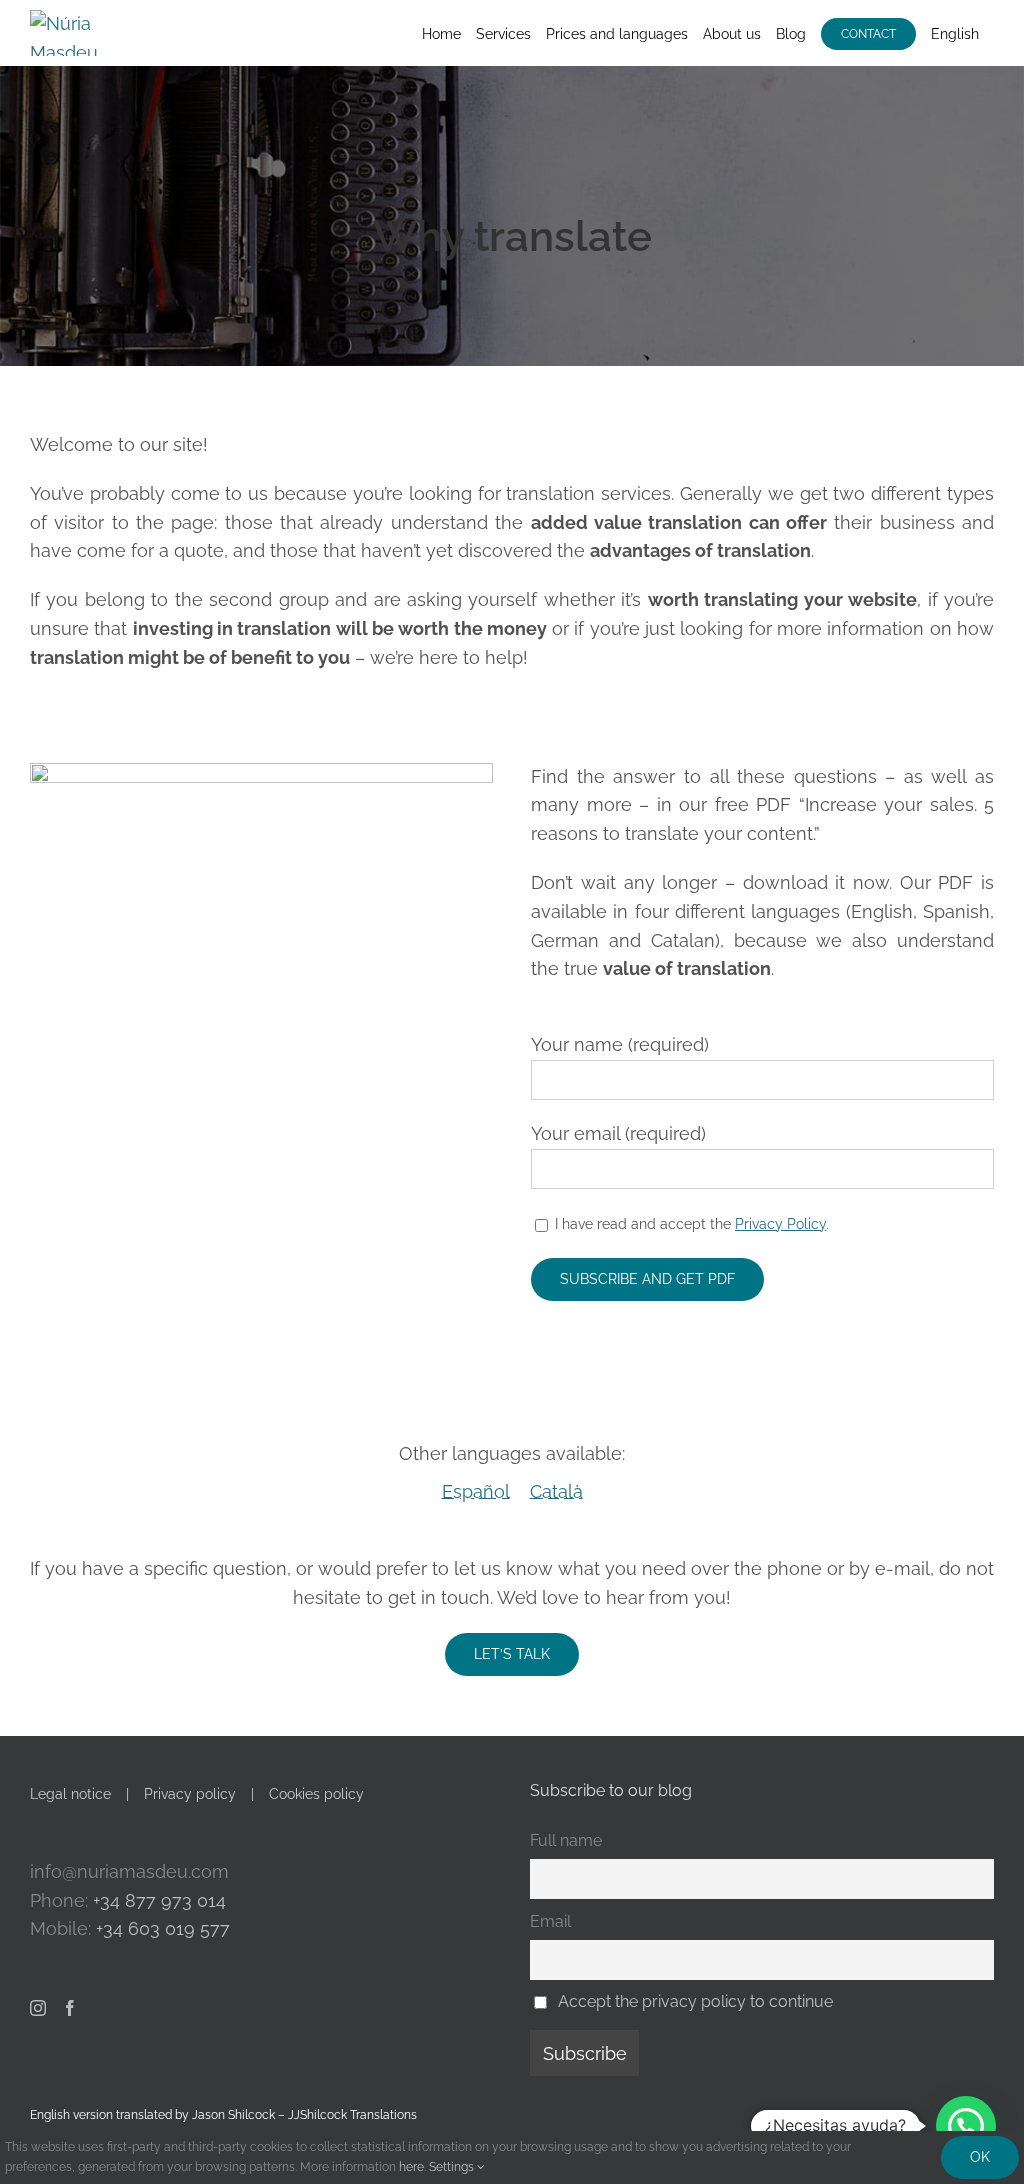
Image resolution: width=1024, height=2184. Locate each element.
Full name (566, 1840)
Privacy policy (190, 1794)
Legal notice (70, 1794)
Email (550, 1921)
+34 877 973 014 (159, 1900)
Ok (980, 2157)
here (411, 2167)
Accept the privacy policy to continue (695, 2001)
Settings (453, 2167)
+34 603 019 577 (163, 1928)
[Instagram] (38, 2008)
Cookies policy (316, 1794)
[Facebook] (70, 2008)
